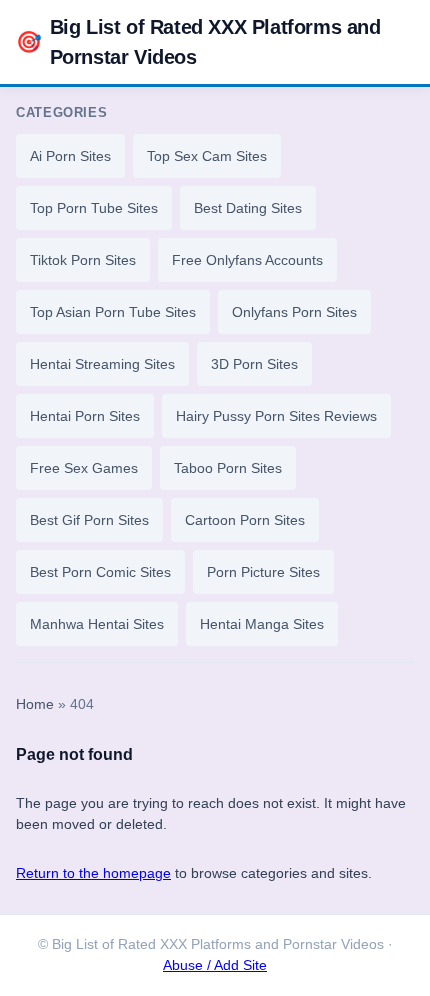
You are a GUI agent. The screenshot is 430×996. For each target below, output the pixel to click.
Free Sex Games (84, 468)
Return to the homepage (93, 873)
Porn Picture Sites (263, 572)
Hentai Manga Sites (262, 624)
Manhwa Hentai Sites (97, 624)
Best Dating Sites (248, 208)
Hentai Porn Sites (85, 416)
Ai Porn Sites (70, 156)
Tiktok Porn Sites (83, 260)
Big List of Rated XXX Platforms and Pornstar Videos (198, 42)
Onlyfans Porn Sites (294, 312)
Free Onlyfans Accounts (247, 260)
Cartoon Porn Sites (245, 520)
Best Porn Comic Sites (100, 572)
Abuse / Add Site (215, 965)
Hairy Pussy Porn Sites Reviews (276, 416)
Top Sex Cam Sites (207, 156)
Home (35, 704)
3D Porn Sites (254, 364)
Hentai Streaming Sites (102, 364)
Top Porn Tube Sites (94, 208)
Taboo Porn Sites (228, 468)
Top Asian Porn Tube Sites (113, 312)
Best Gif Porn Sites (89, 520)
